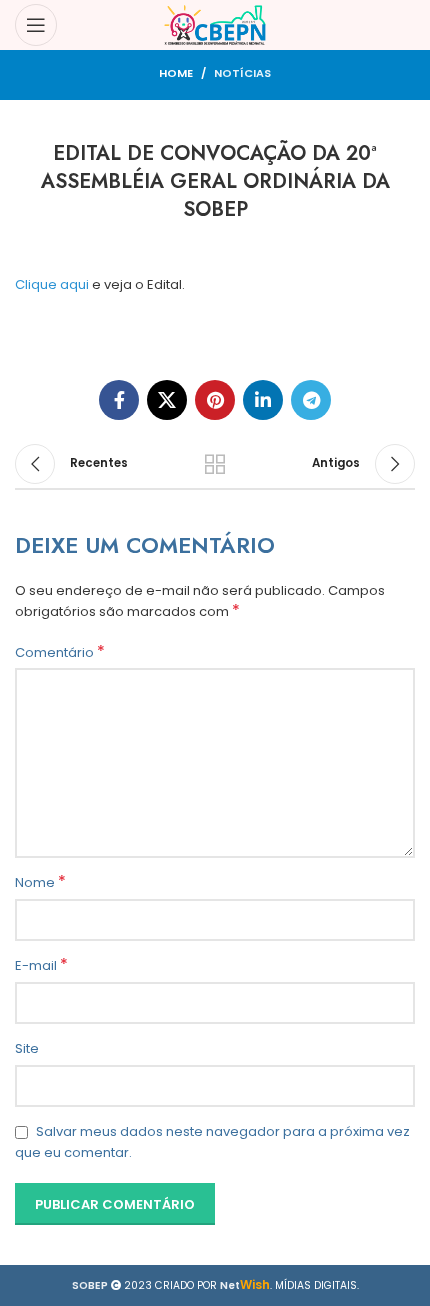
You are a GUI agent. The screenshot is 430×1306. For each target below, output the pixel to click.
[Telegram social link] (311, 400)
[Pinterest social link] (215, 400)
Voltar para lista (215, 464)
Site (27, 1048)
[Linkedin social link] (263, 400)
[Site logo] (215, 24)
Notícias (242, 73)
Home (176, 73)
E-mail (41, 966)
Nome (40, 883)
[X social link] (167, 400)
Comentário (60, 653)
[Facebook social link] (119, 400)
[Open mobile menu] (36, 25)
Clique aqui (52, 284)
